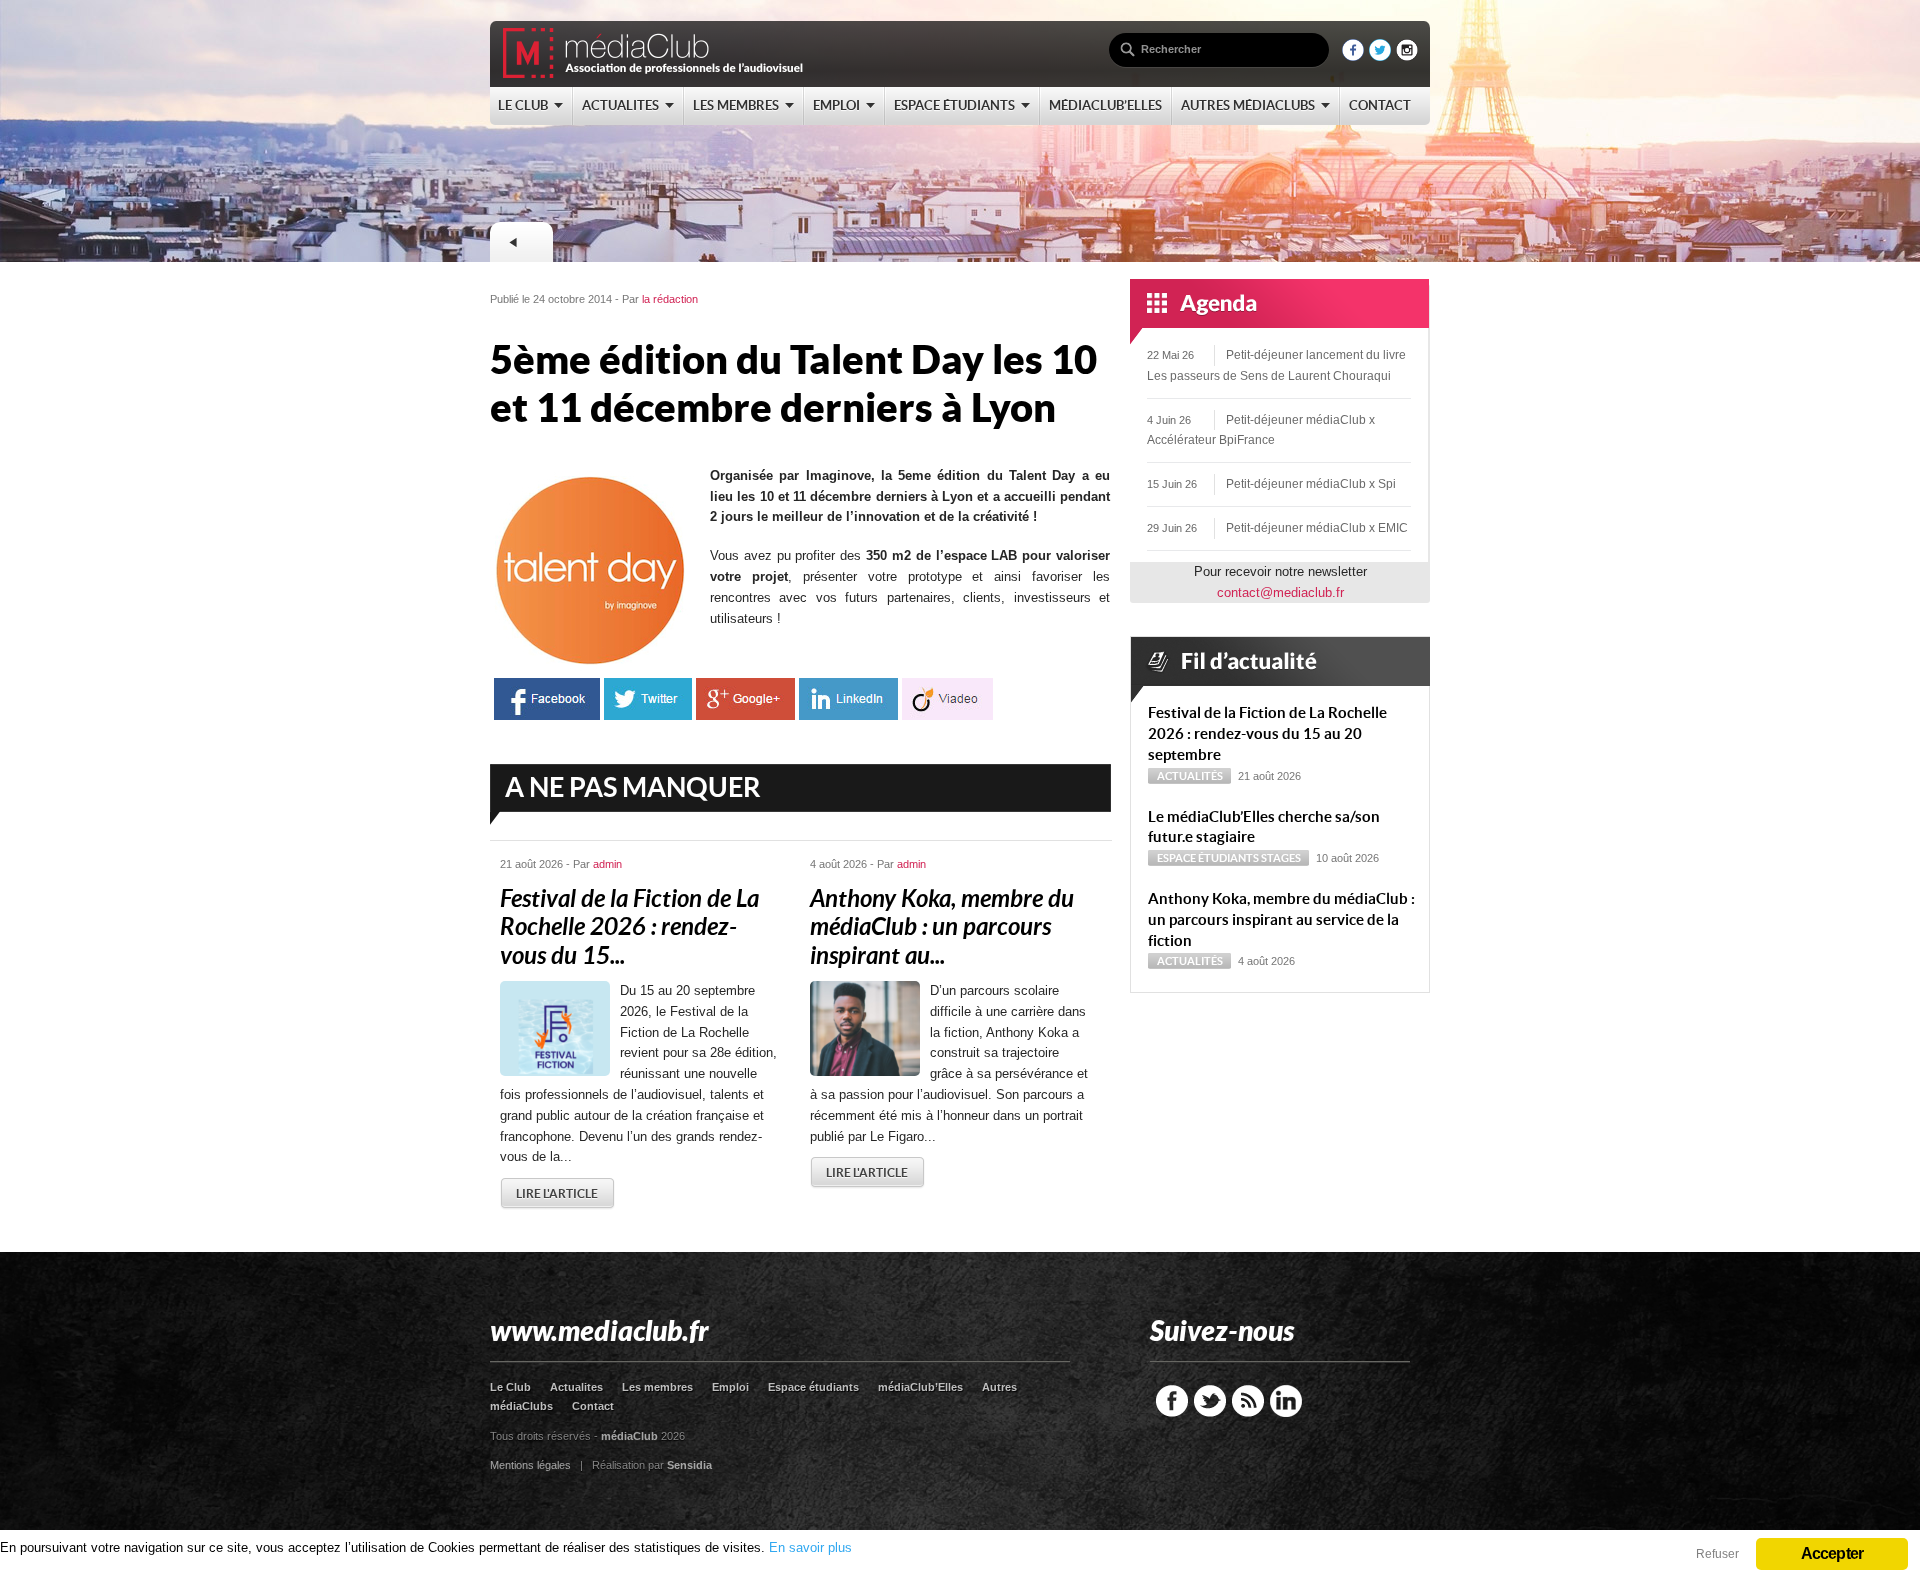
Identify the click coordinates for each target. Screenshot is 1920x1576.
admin (607, 864)
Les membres (657, 1387)
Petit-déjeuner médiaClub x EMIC (1317, 528)
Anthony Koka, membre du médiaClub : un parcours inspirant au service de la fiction (1281, 919)
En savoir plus (810, 1547)
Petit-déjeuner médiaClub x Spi (1311, 484)
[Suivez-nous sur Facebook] (1353, 56)
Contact (593, 1406)
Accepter (1832, 1553)
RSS (1248, 1401)
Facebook (1172, 1401)
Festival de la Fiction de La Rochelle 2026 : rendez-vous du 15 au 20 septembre (1267, 733)
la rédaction (670, 299)
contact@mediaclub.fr (1280, 592)
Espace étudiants (1208, 858)
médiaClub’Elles (920, 1387)
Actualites (576, 1387)
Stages (1281, 858)
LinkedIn (1286, 1401)
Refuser (1717, 1554)
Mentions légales (530, 1465)
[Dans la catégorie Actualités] (521, 242)
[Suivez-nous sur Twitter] (1380, 56)
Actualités (1190, 776)
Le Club (510, 1387)
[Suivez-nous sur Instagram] (1407, 56)
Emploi (730, 1387)
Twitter (1210, 1401)
